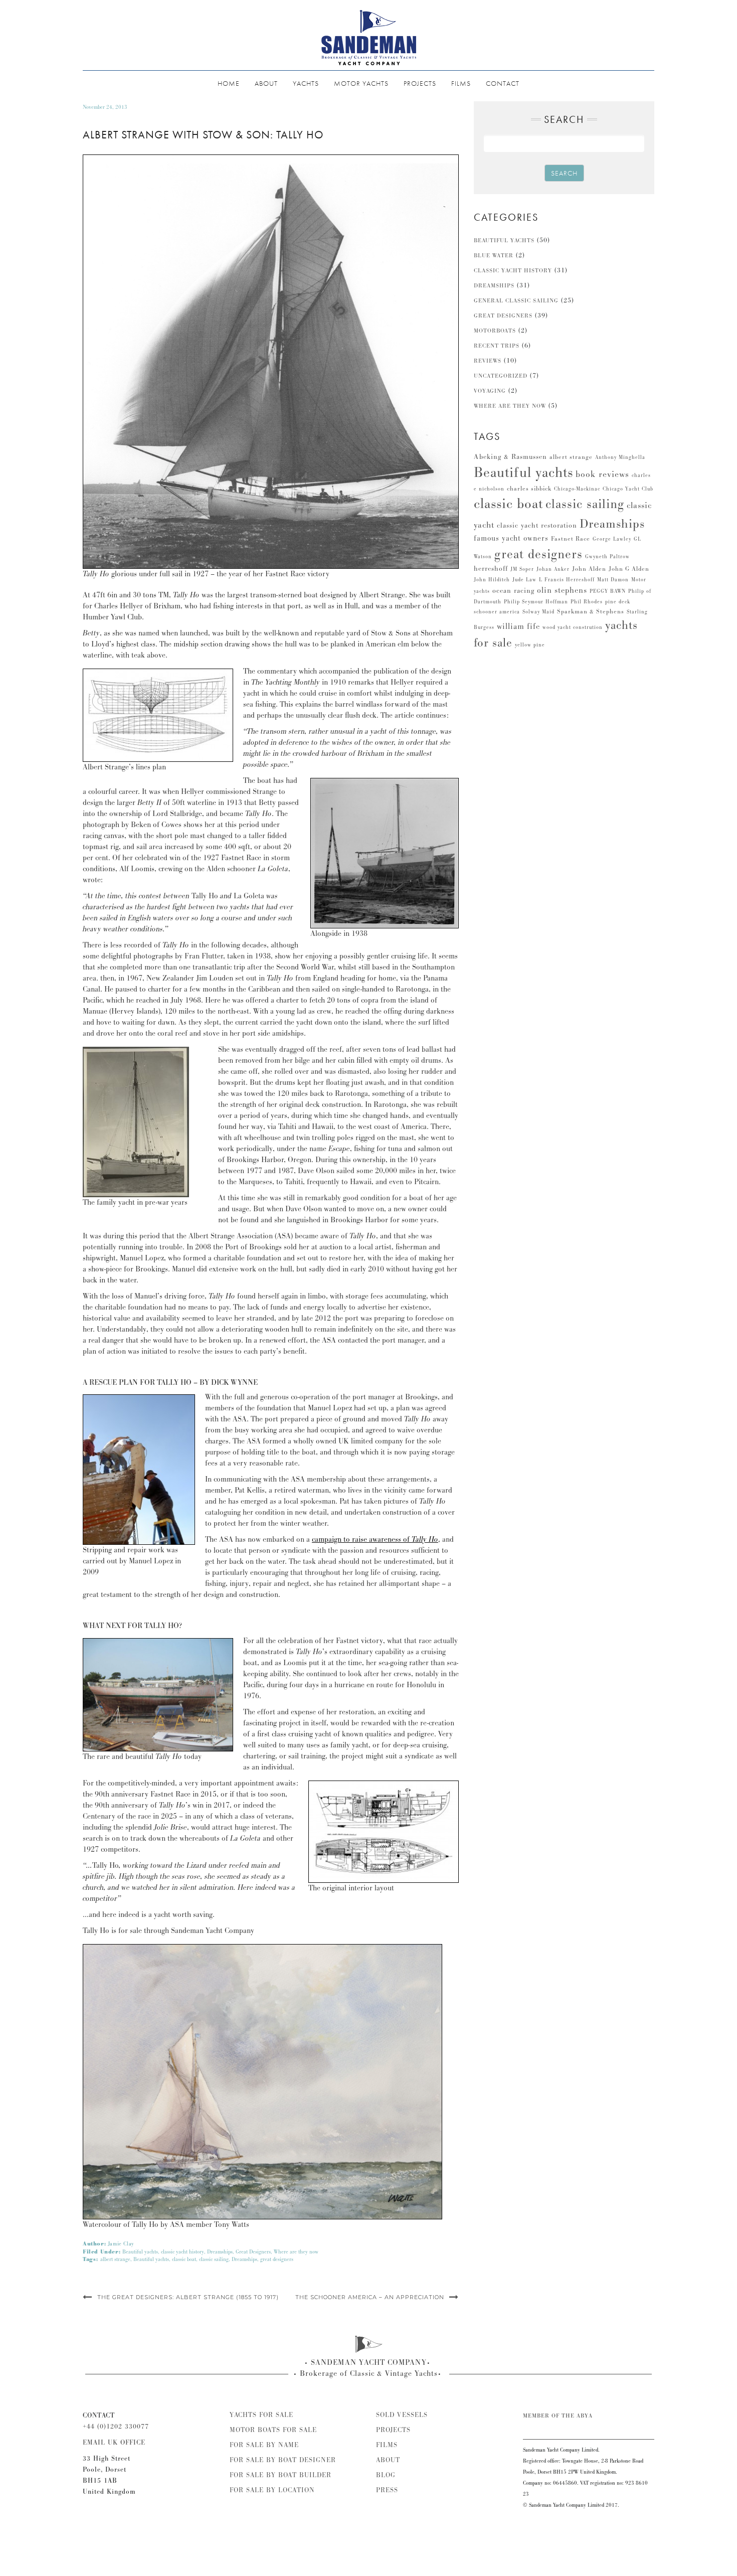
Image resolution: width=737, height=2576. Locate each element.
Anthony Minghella (620, 457)
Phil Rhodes (587, 602)
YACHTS (306, 83)
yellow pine (530, 645)
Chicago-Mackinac (577, 489)
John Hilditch (492, 580)
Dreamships (220, 2252)
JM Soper (522, 569)
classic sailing (214, 2260)
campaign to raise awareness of (375, 1540)
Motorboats (495, 331)
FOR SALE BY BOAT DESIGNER (283, 2460)
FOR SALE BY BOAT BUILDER (281, 2475)
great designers (277, 2260)
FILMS (461, 83)
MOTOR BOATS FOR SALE (273, 2430)
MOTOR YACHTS (361, 83)
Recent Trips (497, 346)
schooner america (497, 612)
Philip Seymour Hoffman (536, 602)
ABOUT (266, 83)
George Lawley (612, 539)
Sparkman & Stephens (591, 612)
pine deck (618, 602)
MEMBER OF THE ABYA (558, 2416)
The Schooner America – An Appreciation (370, 2297)
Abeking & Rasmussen (510, 457)
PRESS (387, 2490)
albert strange (115, 2260)
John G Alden (629, 569)
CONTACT (503, 83)
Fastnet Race (571, 539)
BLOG (386, 2475)
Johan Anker (553, 569)
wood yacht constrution (573, 627)
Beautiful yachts (140, 2252)
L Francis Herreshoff (567, 580)
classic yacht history (182, 2252)
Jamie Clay (121, 2244)
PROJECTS (420, 83)
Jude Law (524, 580)
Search (564, 173)
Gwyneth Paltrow (607, 557)
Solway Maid (538, 612)
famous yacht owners (511, 538)
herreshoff (491, 569)
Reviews (488, 361)
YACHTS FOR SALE (261, 2415)
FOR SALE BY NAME (264, 2445)
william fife (518, 626)
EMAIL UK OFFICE (114, 2443)
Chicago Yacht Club (628, 489)
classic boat (184, 2260)
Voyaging (490, 391)
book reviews (602, 474)
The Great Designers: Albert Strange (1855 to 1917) (188, 2297)
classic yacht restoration (537, 526)
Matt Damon (613, 580)
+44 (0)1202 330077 (116, 2427)
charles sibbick (529, 489)
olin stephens (562, 590)
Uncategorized (501, 376)
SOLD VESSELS (402, 2415)
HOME (229, 83)
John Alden (589, 569)
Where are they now (296, 2252)
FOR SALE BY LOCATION (272, 2490)
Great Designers (253, 2252)
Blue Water (494, 256)
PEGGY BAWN (608, 591)
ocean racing (513, 591)
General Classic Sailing (516, 301)
